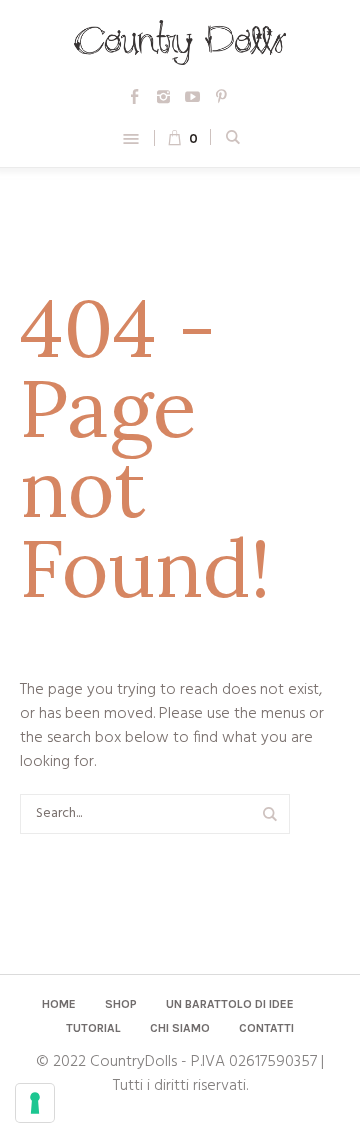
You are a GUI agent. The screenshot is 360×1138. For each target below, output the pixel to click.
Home (59, 1004)
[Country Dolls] (179, 42)
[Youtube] (193, 97)
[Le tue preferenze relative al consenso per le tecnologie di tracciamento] (35, 1103)
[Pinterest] (222, 97)
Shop (121, 1004)
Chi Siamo (180, 1028)
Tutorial (93, 1028)
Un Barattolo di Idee (230, 1004)
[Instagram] (164, 97)
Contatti (266, 1028)
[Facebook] (135, 97)
